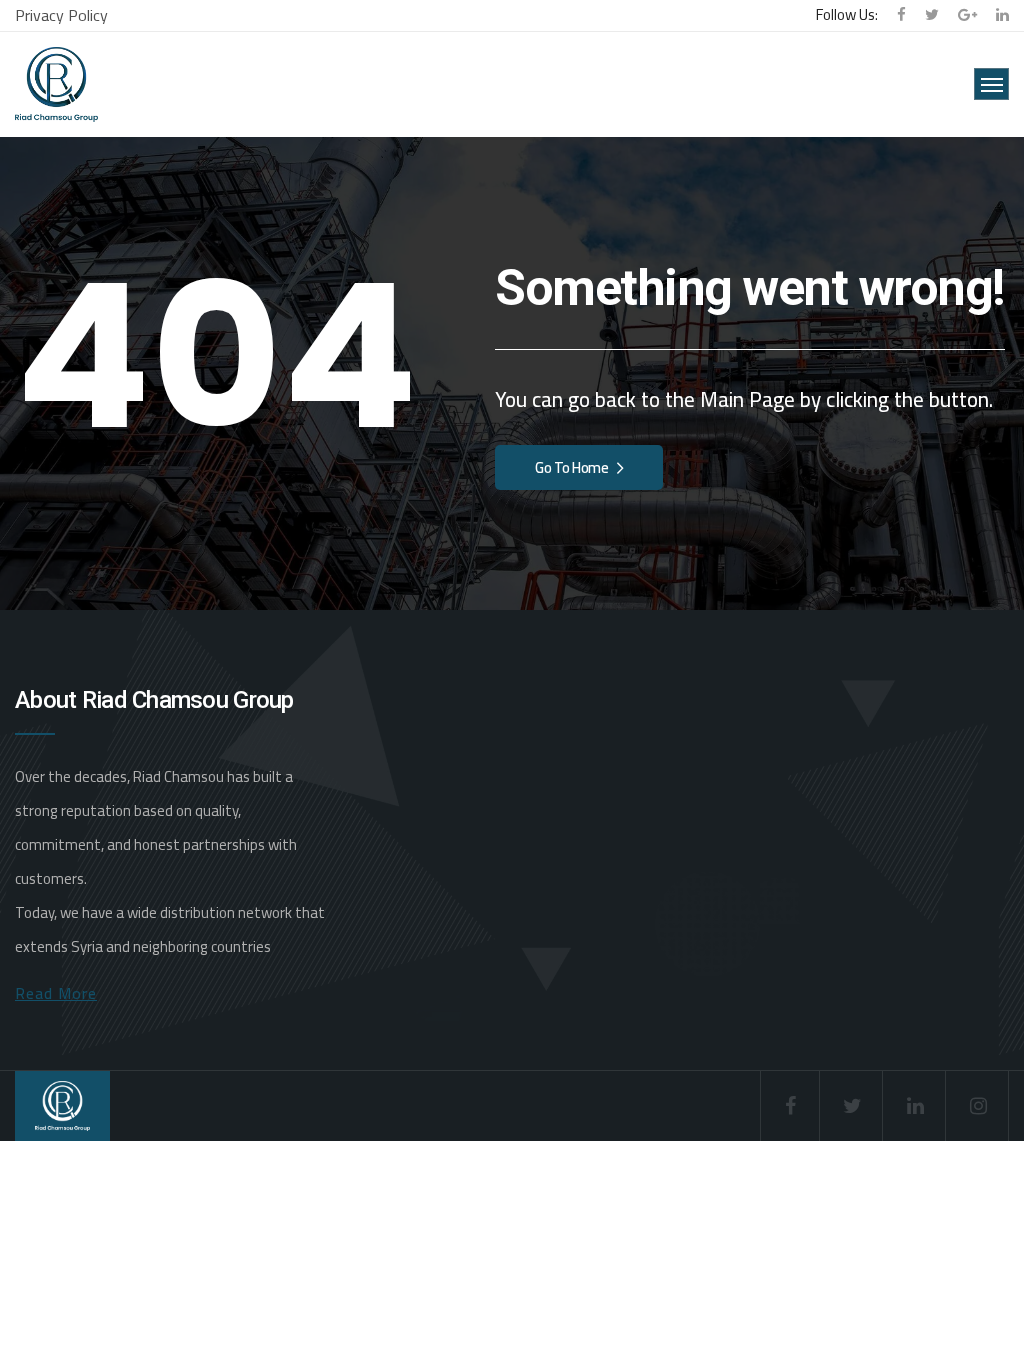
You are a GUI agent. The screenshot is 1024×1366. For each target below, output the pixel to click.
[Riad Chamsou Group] (56, 84)
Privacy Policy (61, 15)
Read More (56, 993)
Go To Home (572, 467)
